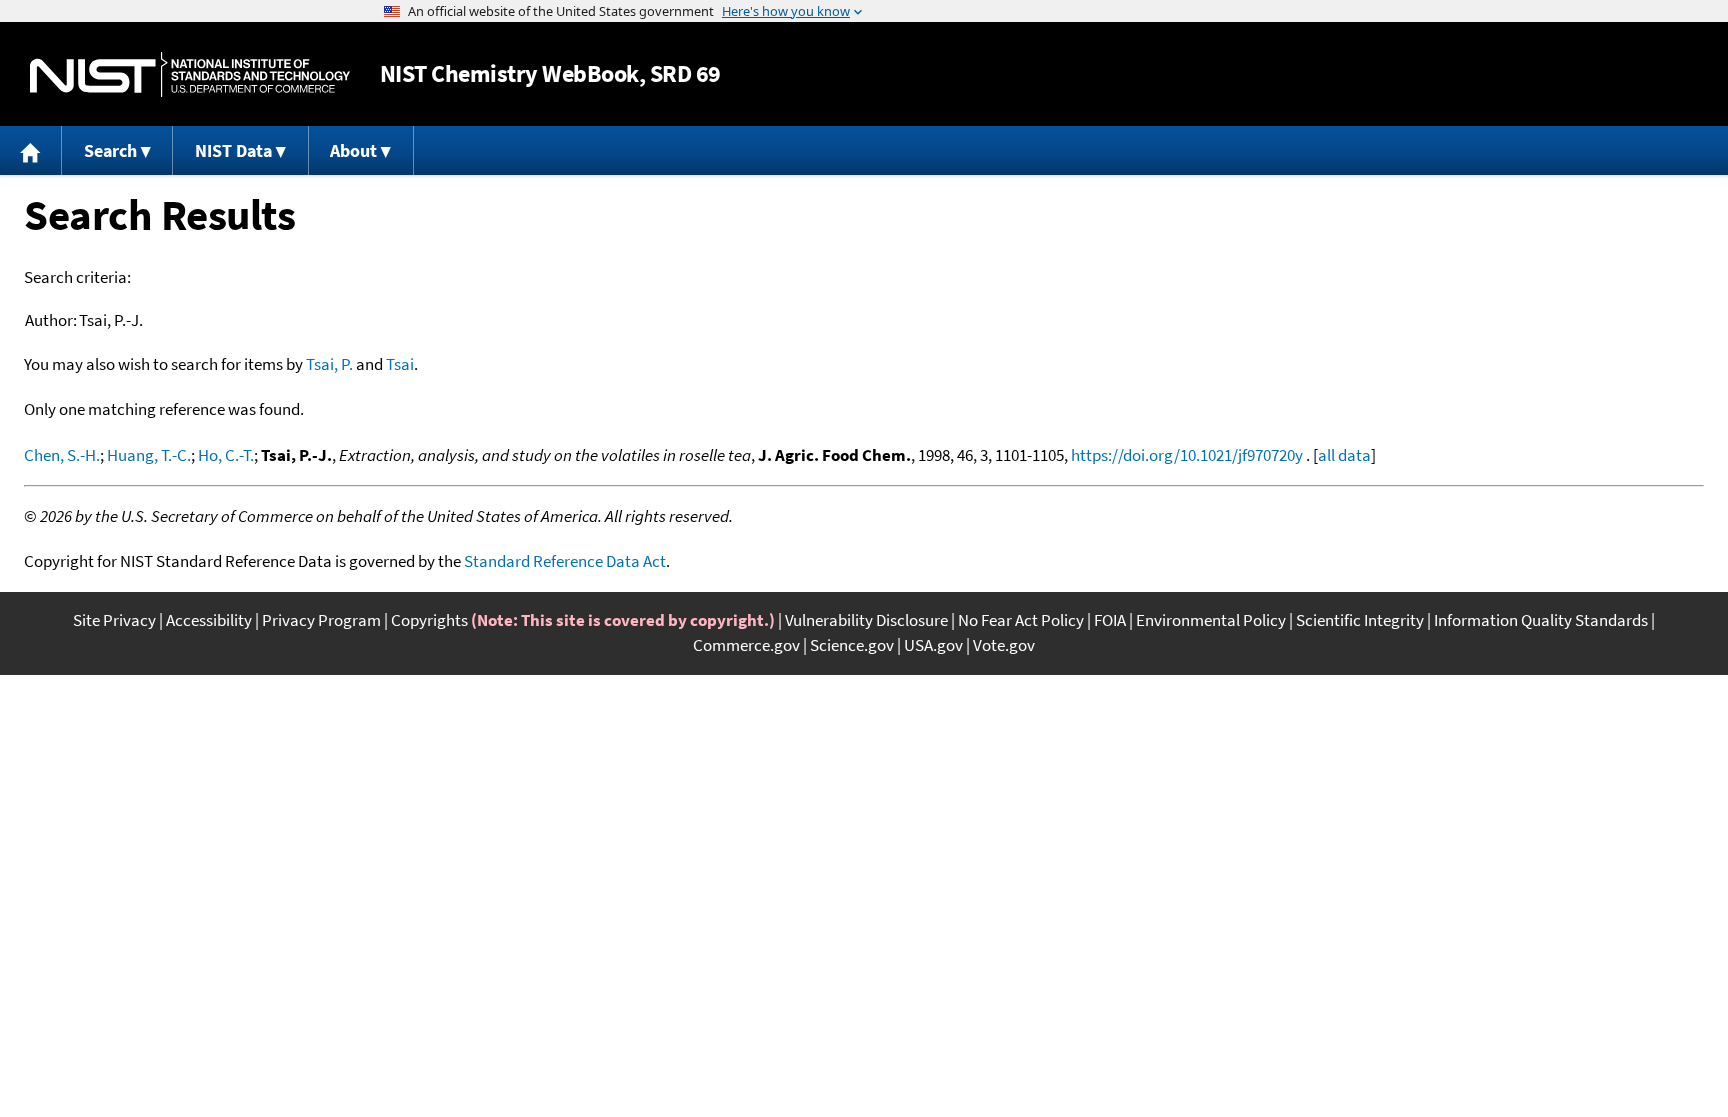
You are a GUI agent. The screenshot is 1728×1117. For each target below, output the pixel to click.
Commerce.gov (746, 645)
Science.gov (852, 645)
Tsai (400, 364)
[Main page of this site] (31, 150)
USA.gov (933, 645)
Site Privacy (114, 620)
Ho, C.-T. (226, 455)
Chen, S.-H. (62, 455)
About (353, 150)
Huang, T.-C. (149, 455)
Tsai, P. (329, 364)
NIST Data (233, 150)
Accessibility (209, 620)
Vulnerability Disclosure (866, 620)
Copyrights (429, 620)
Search (110, 150)
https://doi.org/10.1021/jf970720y (1187, 455)
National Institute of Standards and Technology (190, 74)
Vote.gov (1004, 645)
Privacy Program (321, 620)
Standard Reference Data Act (565, 561)
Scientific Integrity (1360, 620)
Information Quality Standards (1541, 620)
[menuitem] (31, 150)
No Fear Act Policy (1021, 620)
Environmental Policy (1211, 620)
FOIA (1110, 620)
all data (1344, 455)
